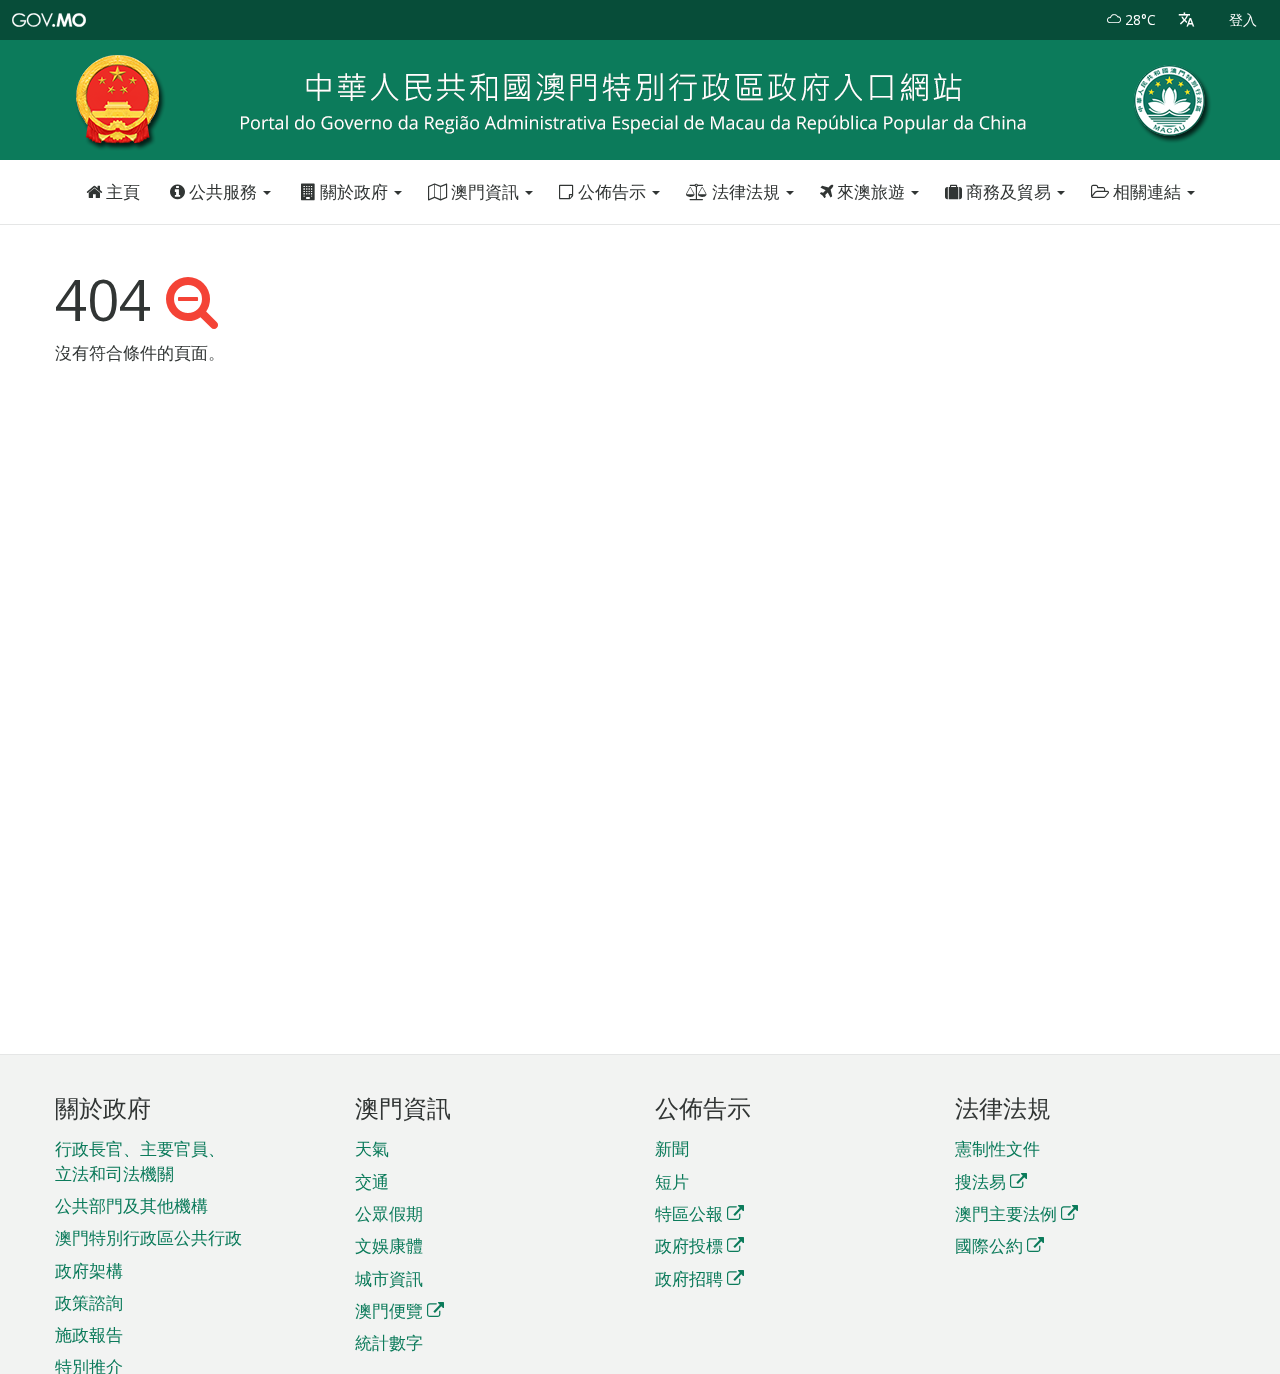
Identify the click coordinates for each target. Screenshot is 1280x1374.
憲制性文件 (997, 1148)
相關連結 (1147, 191)
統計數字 (389, 1342)
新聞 (672, 1148)
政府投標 (689, 1245)
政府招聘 (689, 1278)
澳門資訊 (485, 191)
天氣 (372, 1148)
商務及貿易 (1008, 191)
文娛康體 (389, 1245)
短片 (672, 1181)
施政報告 (89, 1334)
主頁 (121, 191)
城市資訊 (389, 1278)
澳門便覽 (389, 1310)
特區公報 (689, 1213)
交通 (372, 1181)
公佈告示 (612, 191)
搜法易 (980, 1181)
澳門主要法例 (1006, 1213)
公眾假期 (389, 1213)
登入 (1243, 19)
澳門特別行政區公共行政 (148, 1237)
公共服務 (223, 191)
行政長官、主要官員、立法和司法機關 (140, 1160)
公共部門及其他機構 (131, 1205)
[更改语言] (1186, 20)
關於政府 (354, 191)
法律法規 (746, 191)
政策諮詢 (89, 1302)
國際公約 (989, 1245)
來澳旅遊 (871, 191)
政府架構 (89, 1270)
